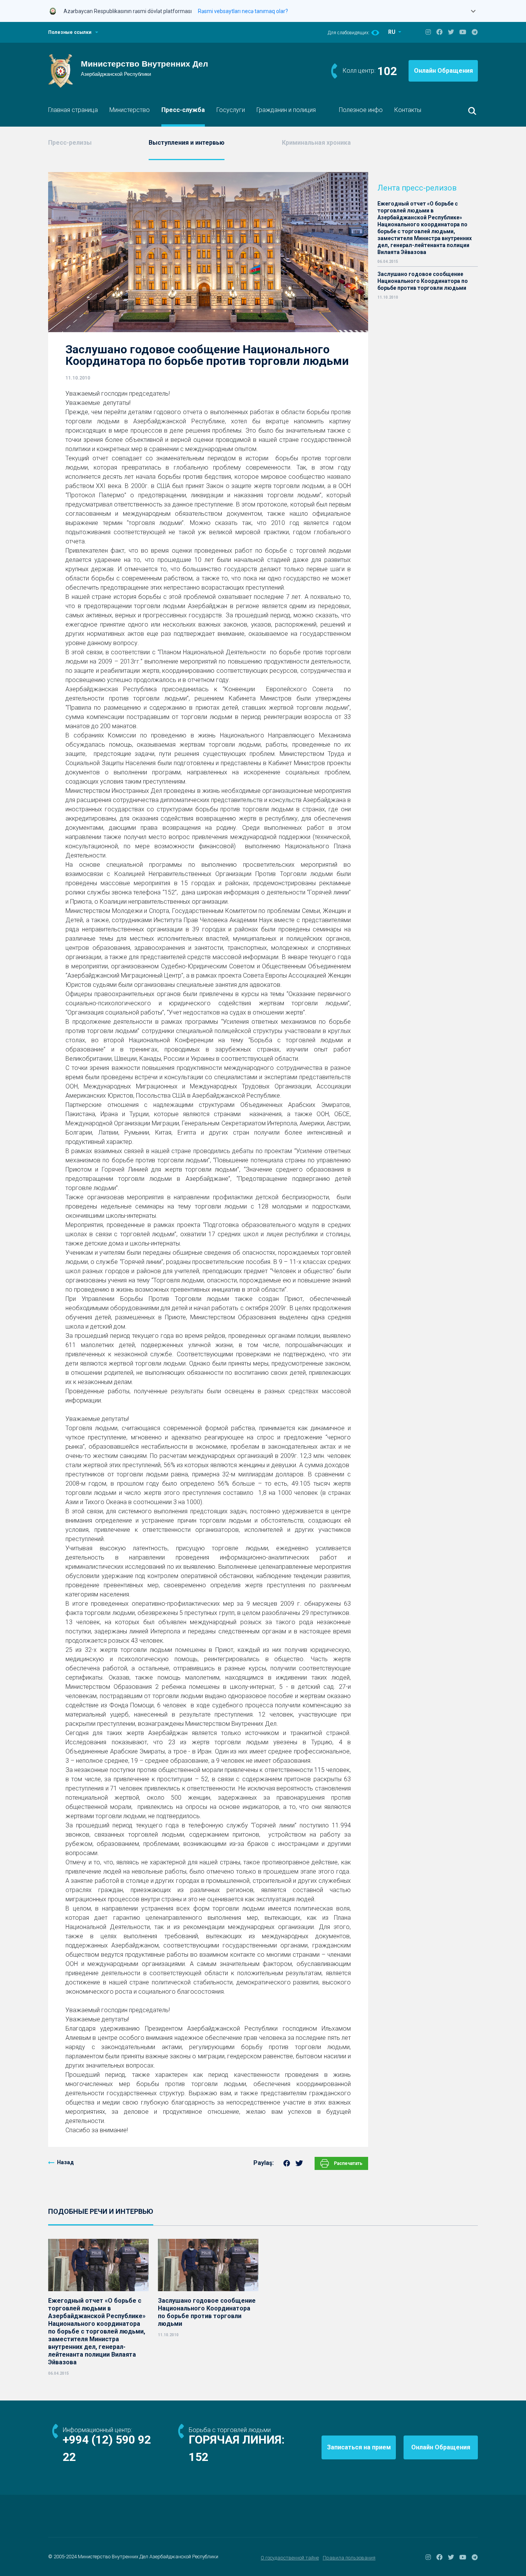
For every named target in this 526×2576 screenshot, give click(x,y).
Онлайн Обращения (443, 71)
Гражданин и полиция (286, 110)
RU (392, 32)
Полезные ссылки (70, 32)
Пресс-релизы (70, 143)
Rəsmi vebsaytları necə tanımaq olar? (243, 11)
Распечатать (348, 2163)
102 (387, 71)
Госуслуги (231, 110)
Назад (65, 2162)
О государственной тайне (290, 2558)
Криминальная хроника (316, 143)
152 (199, 2457)
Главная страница (73, 110)
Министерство (130, 110)
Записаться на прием (359, 2447)
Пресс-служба (183, 110)
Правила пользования (349, 2558)
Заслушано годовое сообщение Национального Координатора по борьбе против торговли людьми (423, 281)
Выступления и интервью (187, 143)
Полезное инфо (361, 110)
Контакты (408, 110)
